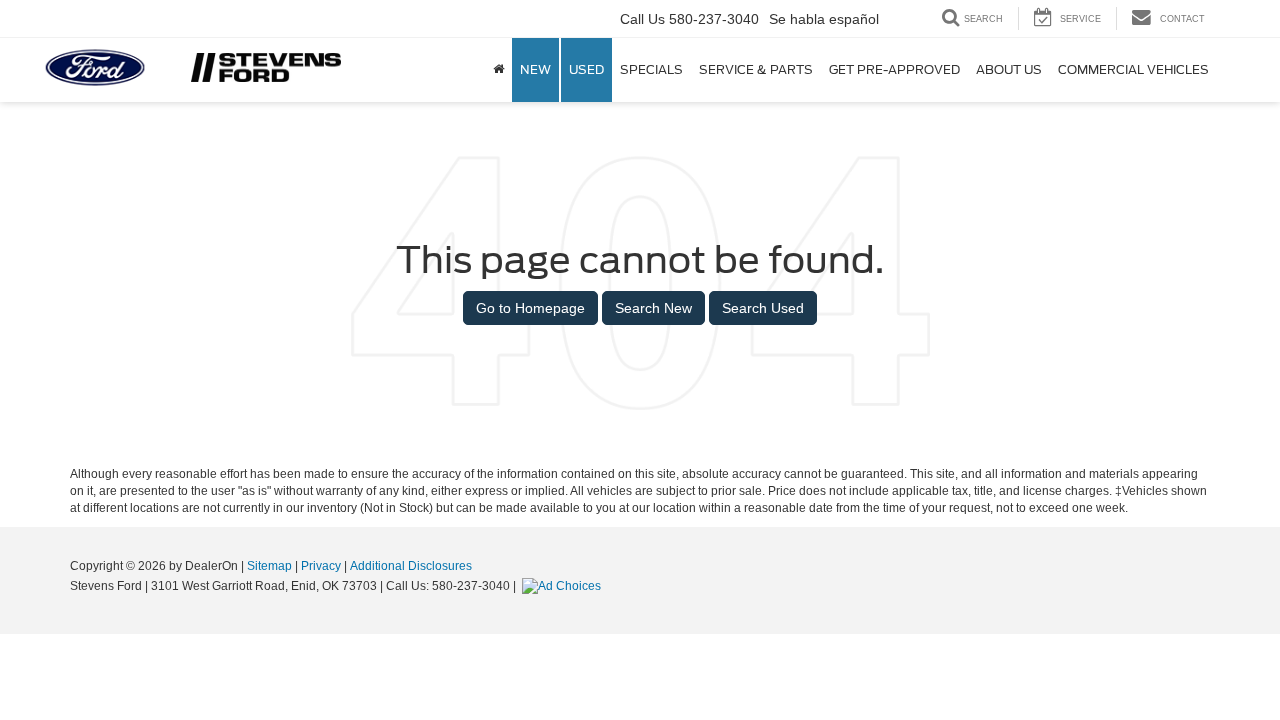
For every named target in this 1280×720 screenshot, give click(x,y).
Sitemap (269, 566)
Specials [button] (651, 69)
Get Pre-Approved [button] (894, 69)
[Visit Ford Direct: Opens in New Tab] (564, 586)
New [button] (535, 69)
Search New (653, 308)
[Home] (498, 70)
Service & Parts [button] (756, 69)
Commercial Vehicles (1133, 69)
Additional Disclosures (411, 566)
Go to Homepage (530, 308)
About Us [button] (1009, 69)
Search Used (763, 308)
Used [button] (586, 69)
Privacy (321, 566)
